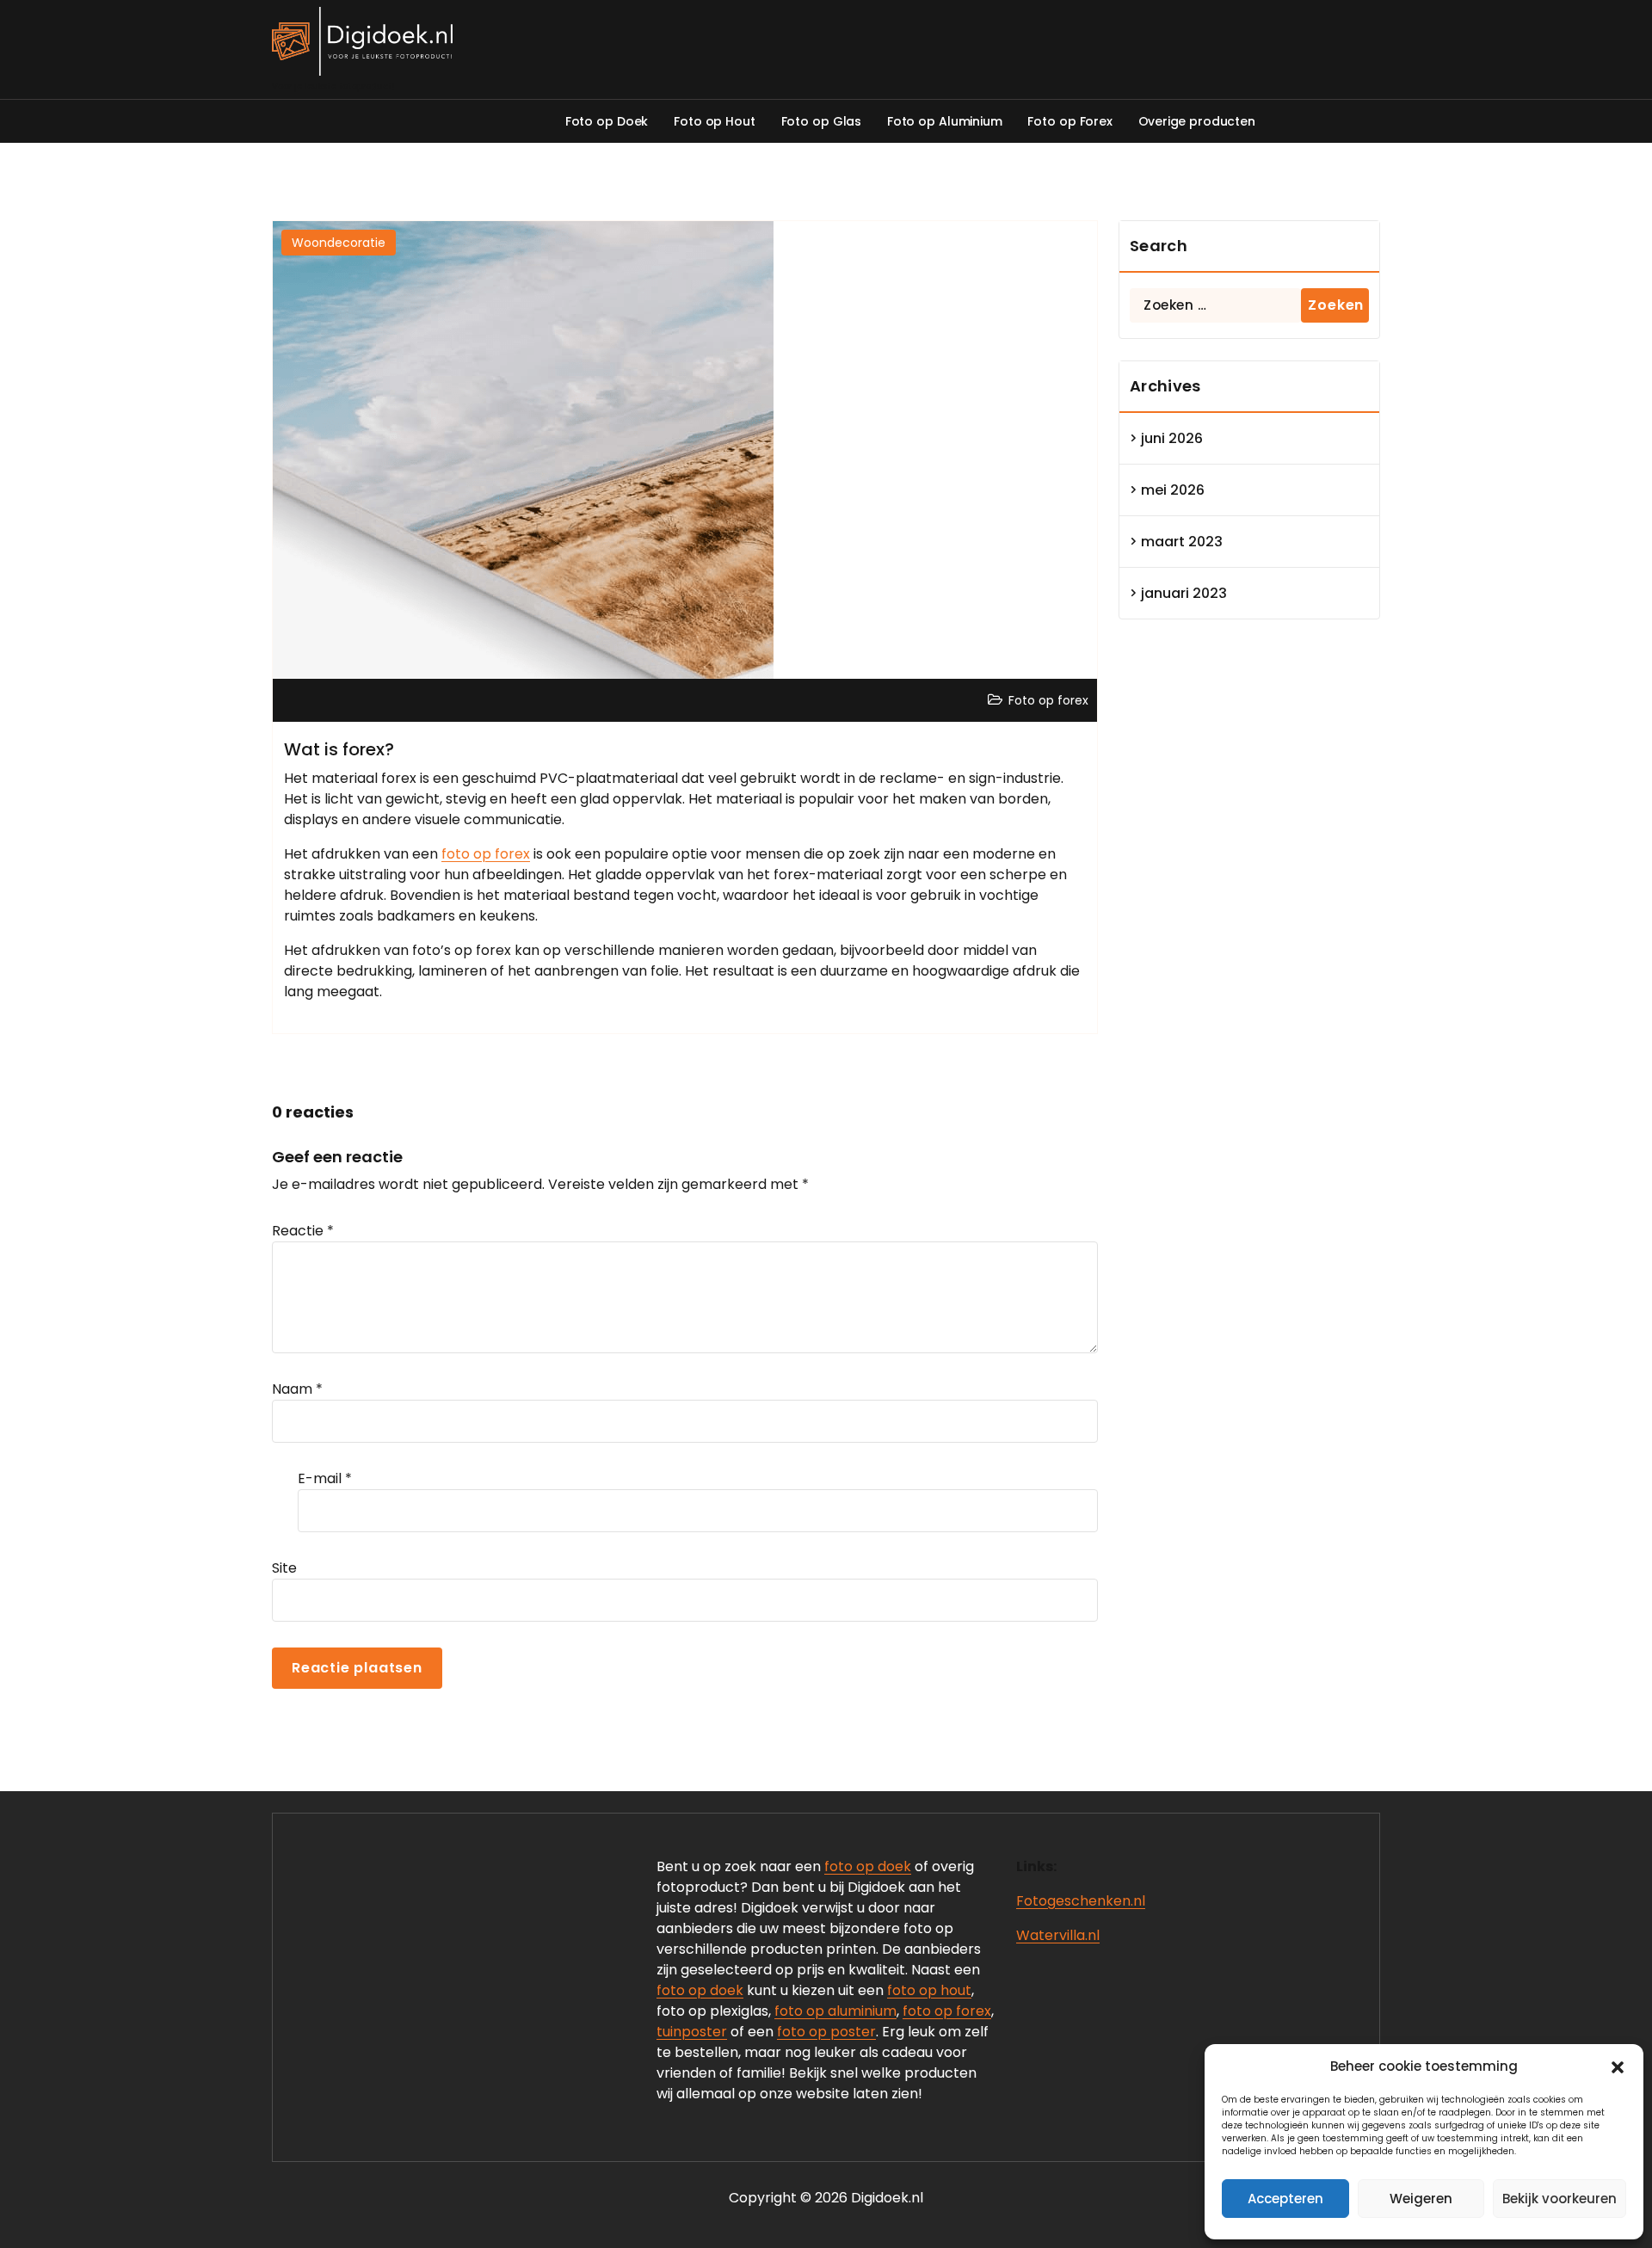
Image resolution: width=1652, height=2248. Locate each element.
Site (284, 1568)
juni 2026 (1172, 438)
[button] (1618, 2066)
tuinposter (692, 2032)
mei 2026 (1173, 490)
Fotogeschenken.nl (1081, 1901)
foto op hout (929, 1990)
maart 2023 (1182, 542)
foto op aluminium (835, 2011)
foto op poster (826, 2032)
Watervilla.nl (1058, 1935)
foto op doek (868, 1866)
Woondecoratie (339, 243)
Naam (297, 1389)
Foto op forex (1048, 700)
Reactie (303, 1231)
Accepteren (1285, 2199)
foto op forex (486, 854)
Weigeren (1421, 2199)
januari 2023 (1184, 593)
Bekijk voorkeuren (1560, 2199)
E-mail (325, 1478)
